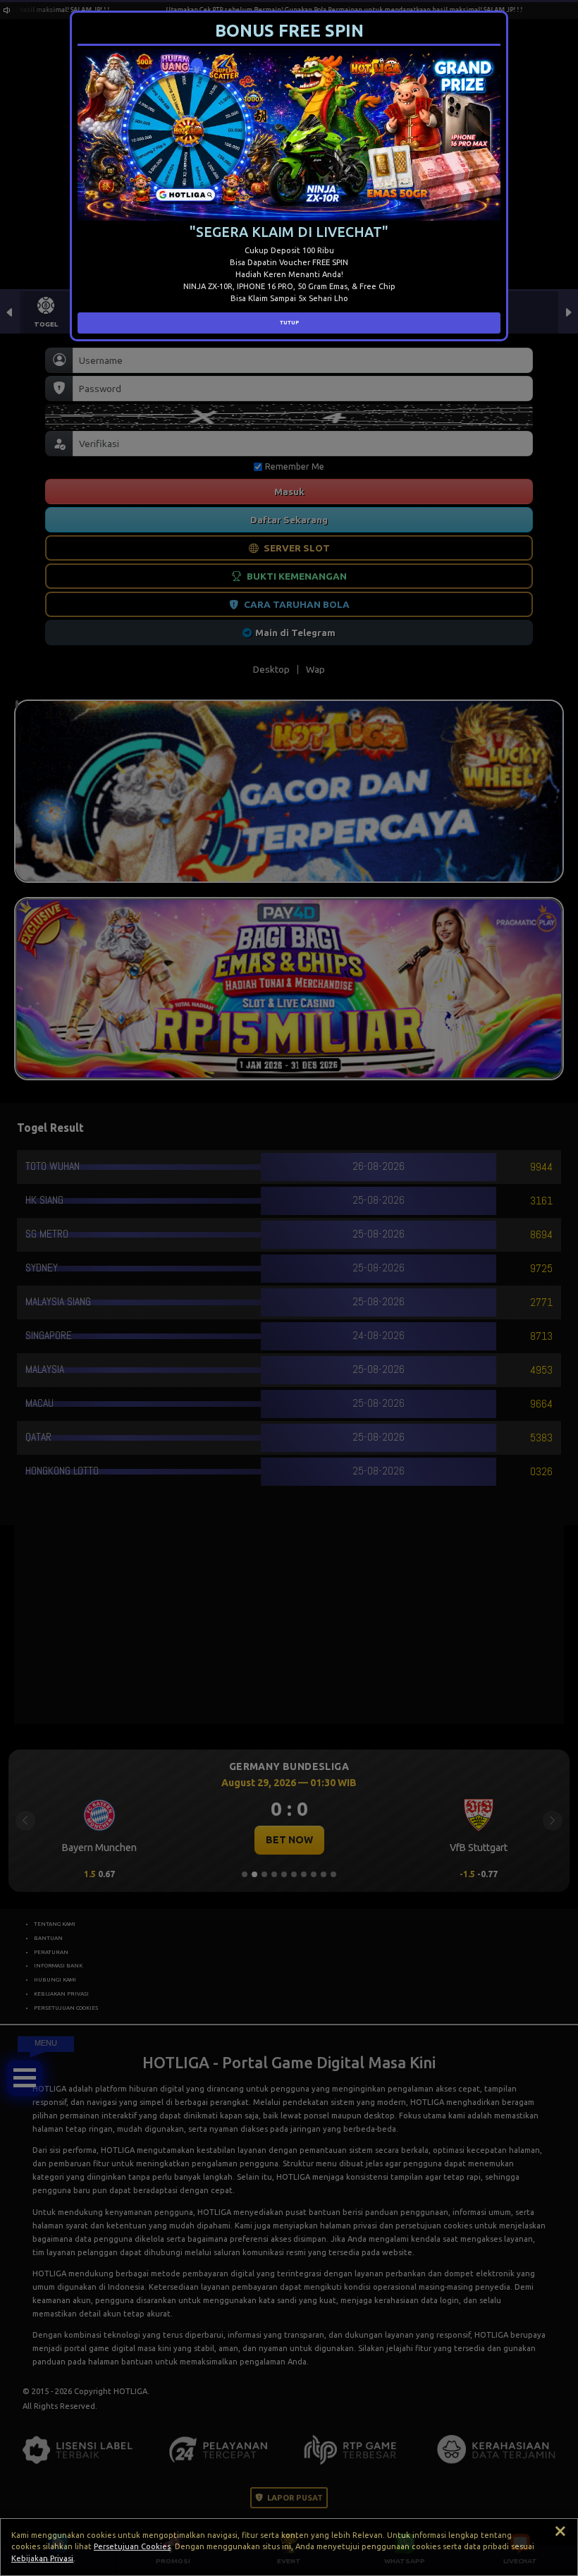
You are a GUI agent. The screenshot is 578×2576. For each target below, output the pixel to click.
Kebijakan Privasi (42, 2558)
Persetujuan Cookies (132, 2546)
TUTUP (289, 322)
